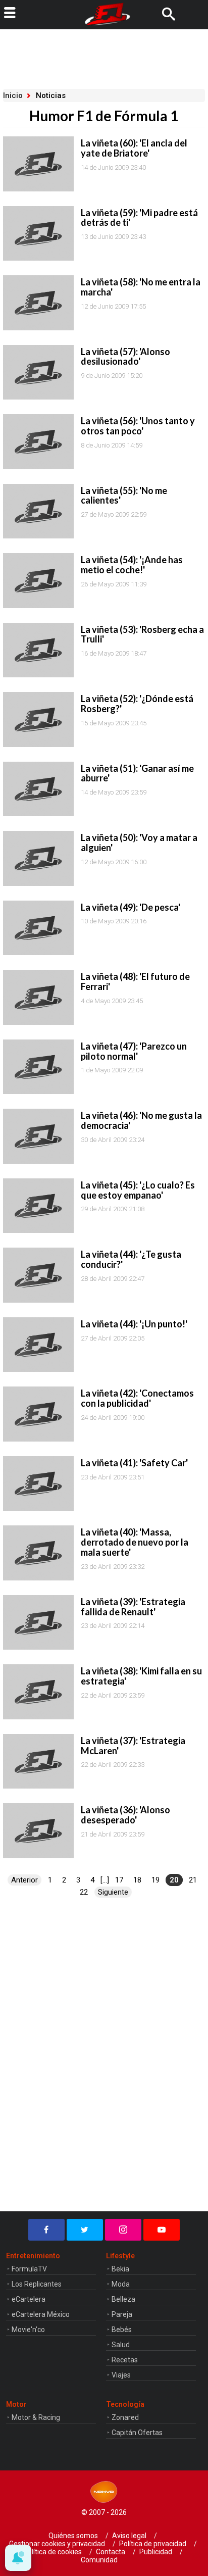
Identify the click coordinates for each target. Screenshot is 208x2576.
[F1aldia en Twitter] (85, 2230)
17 (119, 1880)
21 (193, 1880)
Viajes (121, 2375)
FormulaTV (29, 2269)
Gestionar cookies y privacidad (57, 2544)
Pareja (122, 2314)
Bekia (120, 2269)
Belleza (123, 2299)
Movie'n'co (28, 2330)
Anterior (24, 1880)
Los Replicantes (37, 2284)
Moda (121, 2284)
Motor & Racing (36, 2417)
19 (155, 1880)
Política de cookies (53, 2552)
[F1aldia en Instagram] (123, 2230)
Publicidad (156, 2552)
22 (84, 1892)
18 (137, 1880)
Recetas (125, 2360)
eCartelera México (41, 2314)
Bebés (122, 2330)
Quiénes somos (73, 2536)
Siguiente (113, 1892)
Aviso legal (129, 2536)
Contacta (111, 2552)
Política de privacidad (153, 2544)
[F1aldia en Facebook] (46, 2230)
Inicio (13, 95)
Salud (121, 2345)
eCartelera (29, 2299)
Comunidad (99, 2560)
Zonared (125, 2417)
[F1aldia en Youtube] (162, 2230)
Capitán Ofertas (137, 2433)
